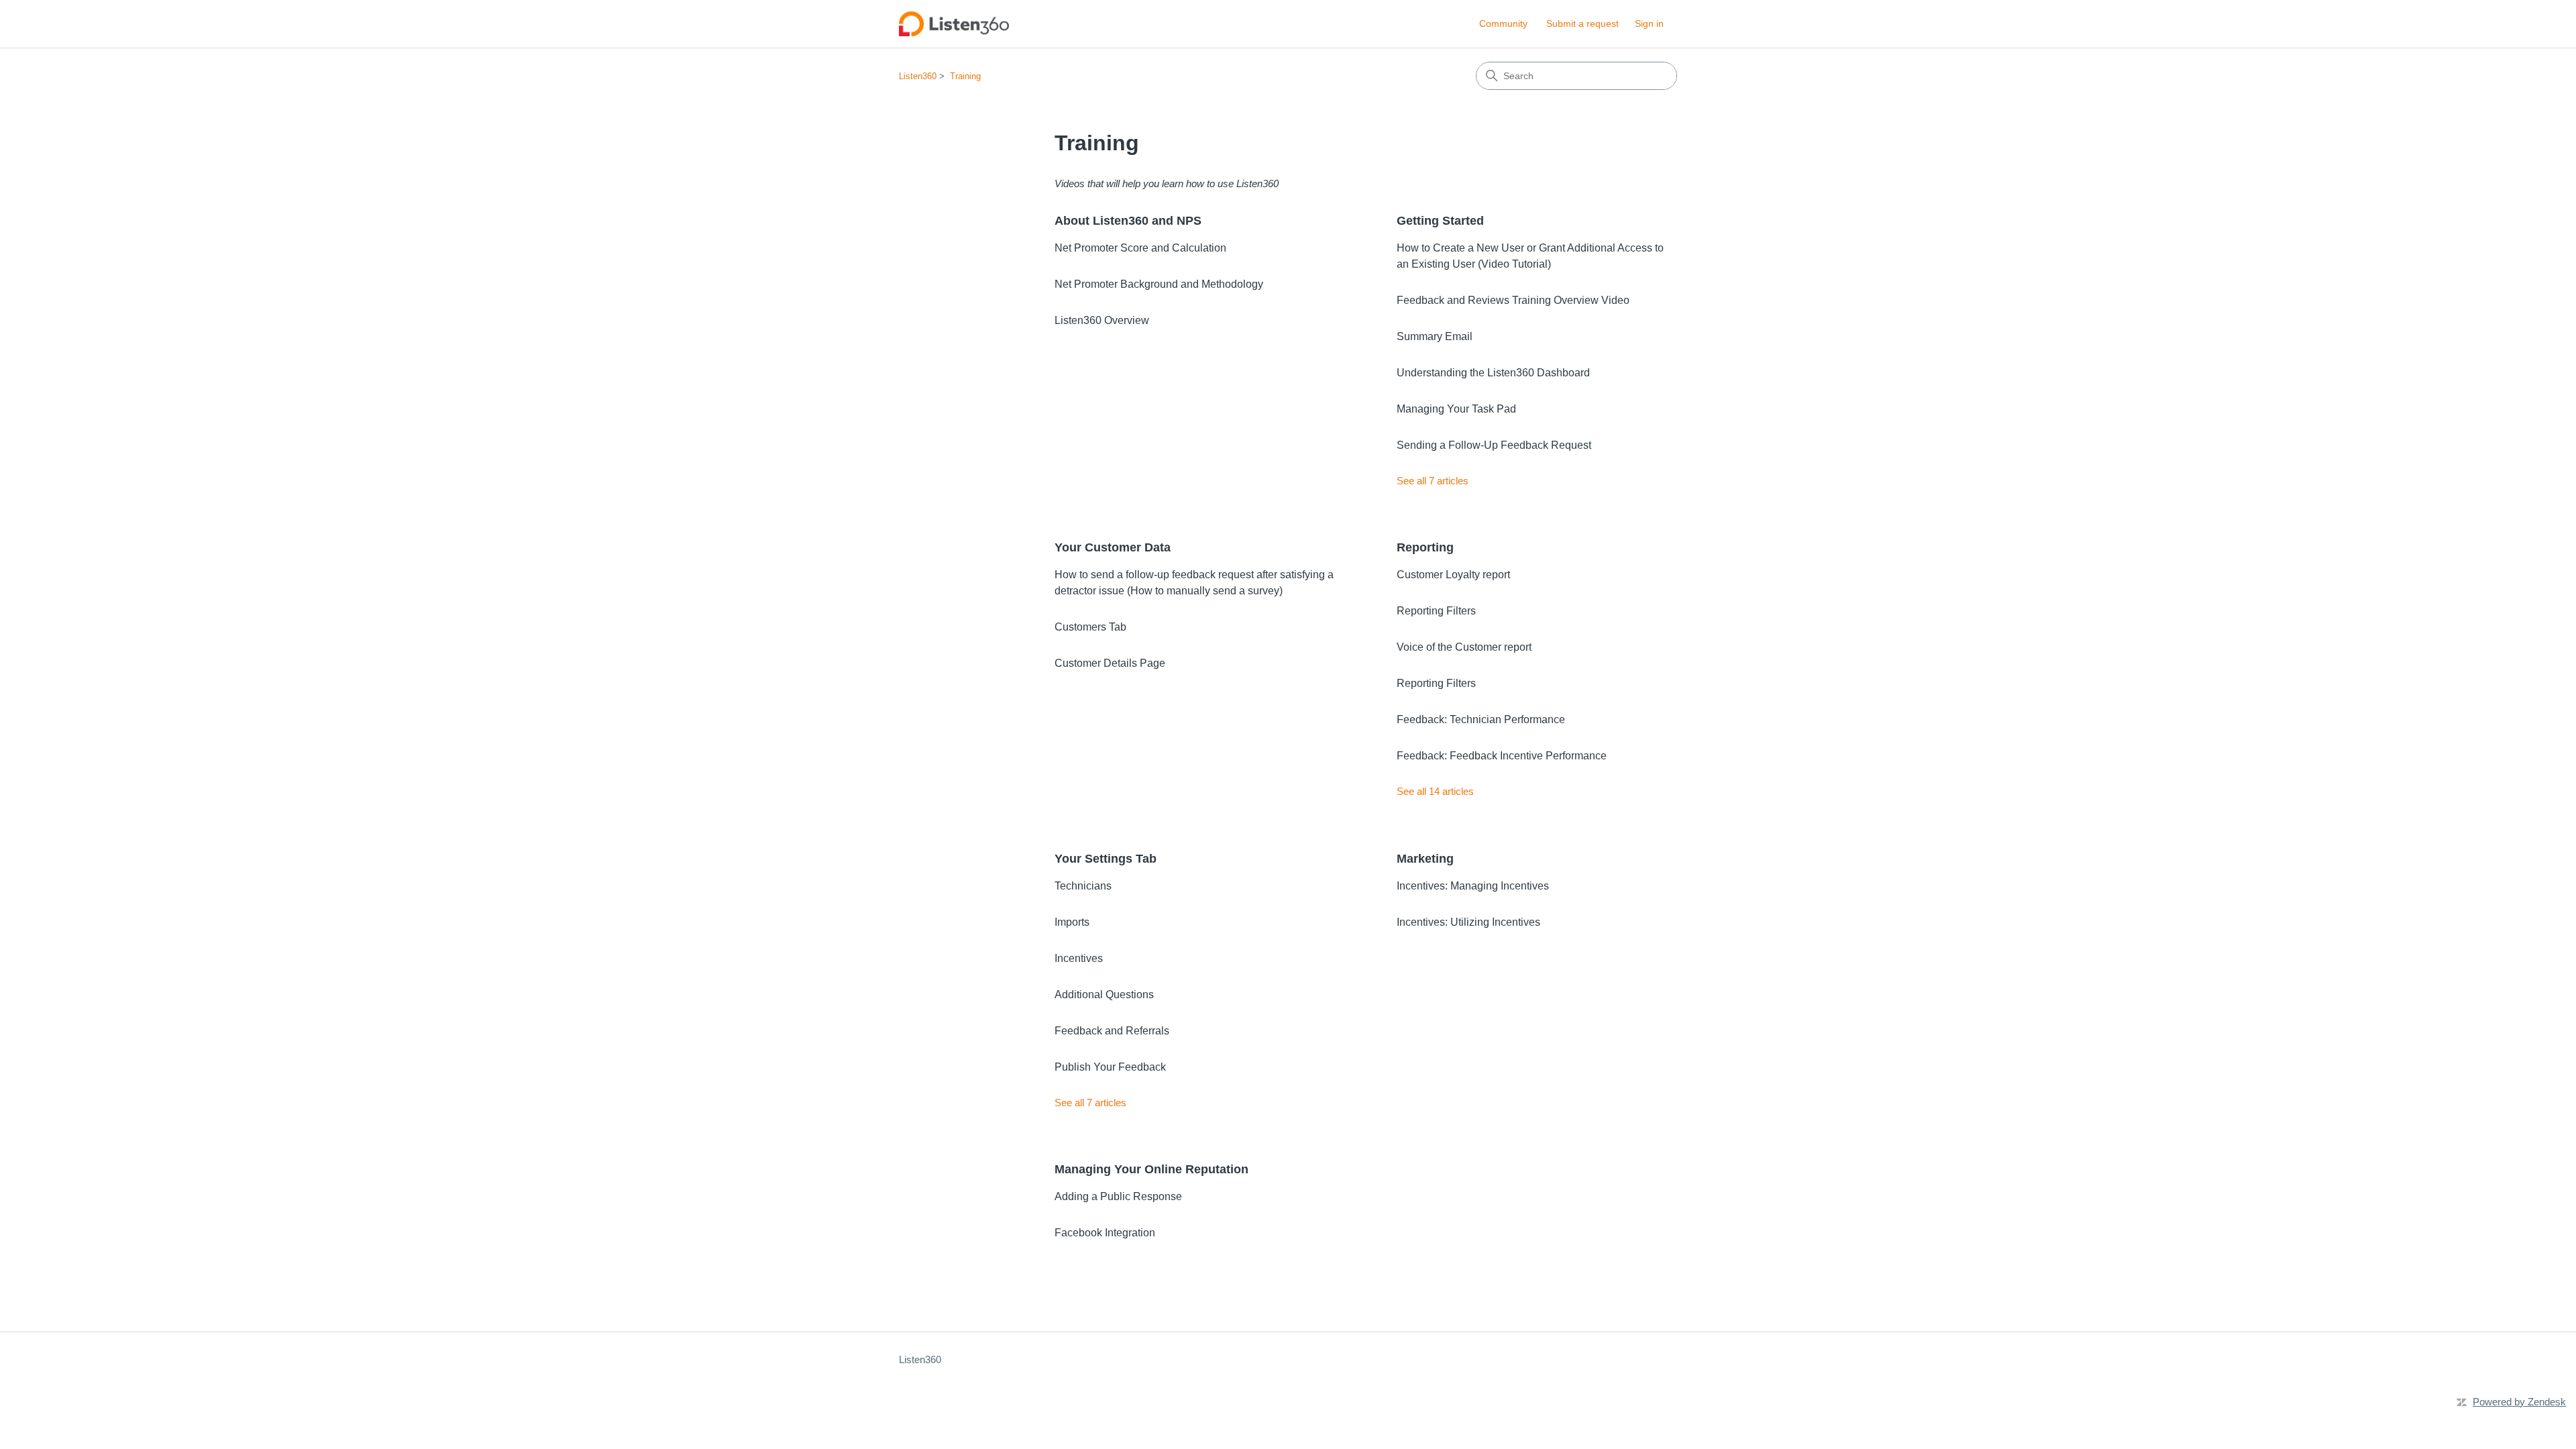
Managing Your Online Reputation (1151, 1169)
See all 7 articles (1433, 481)
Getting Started (1440, 221)
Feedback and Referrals (1112, 1031)
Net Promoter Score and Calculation (1140, 248)
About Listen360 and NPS (1128, 221)
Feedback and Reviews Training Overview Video (1513, 300)
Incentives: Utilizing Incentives (1468, 922)
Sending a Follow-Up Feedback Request (1494, 445)
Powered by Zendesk (2519, 1402)
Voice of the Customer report (1464, 647)
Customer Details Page (1110, 663)
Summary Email (1435, 336)
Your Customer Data (1113, 547)
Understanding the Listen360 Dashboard (1493, 373)
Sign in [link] (1649, 23)
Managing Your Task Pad (1456, 409)
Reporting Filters (1436, 611)
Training (965, 76)
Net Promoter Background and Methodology (1159, 284)
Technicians (1083, 886)
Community (1503, 23)
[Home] (954, 24)
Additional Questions (1104, 995)
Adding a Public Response (1118, 1196)
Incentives (1079, 958)
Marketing (1425, 859)
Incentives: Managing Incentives (1473, 886)
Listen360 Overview (1102, 320)
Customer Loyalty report (1453, 575)
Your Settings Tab (1106, 859)
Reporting (1425, 547)
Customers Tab (1090, 627)
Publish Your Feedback (1110, 1067)
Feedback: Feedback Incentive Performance (1502, 756)
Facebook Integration (1105, 1233)
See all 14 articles (1435, 791)
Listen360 (918, 76)
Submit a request (1582, 23)
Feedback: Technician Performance (1481, 719)
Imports (1072, 922)
